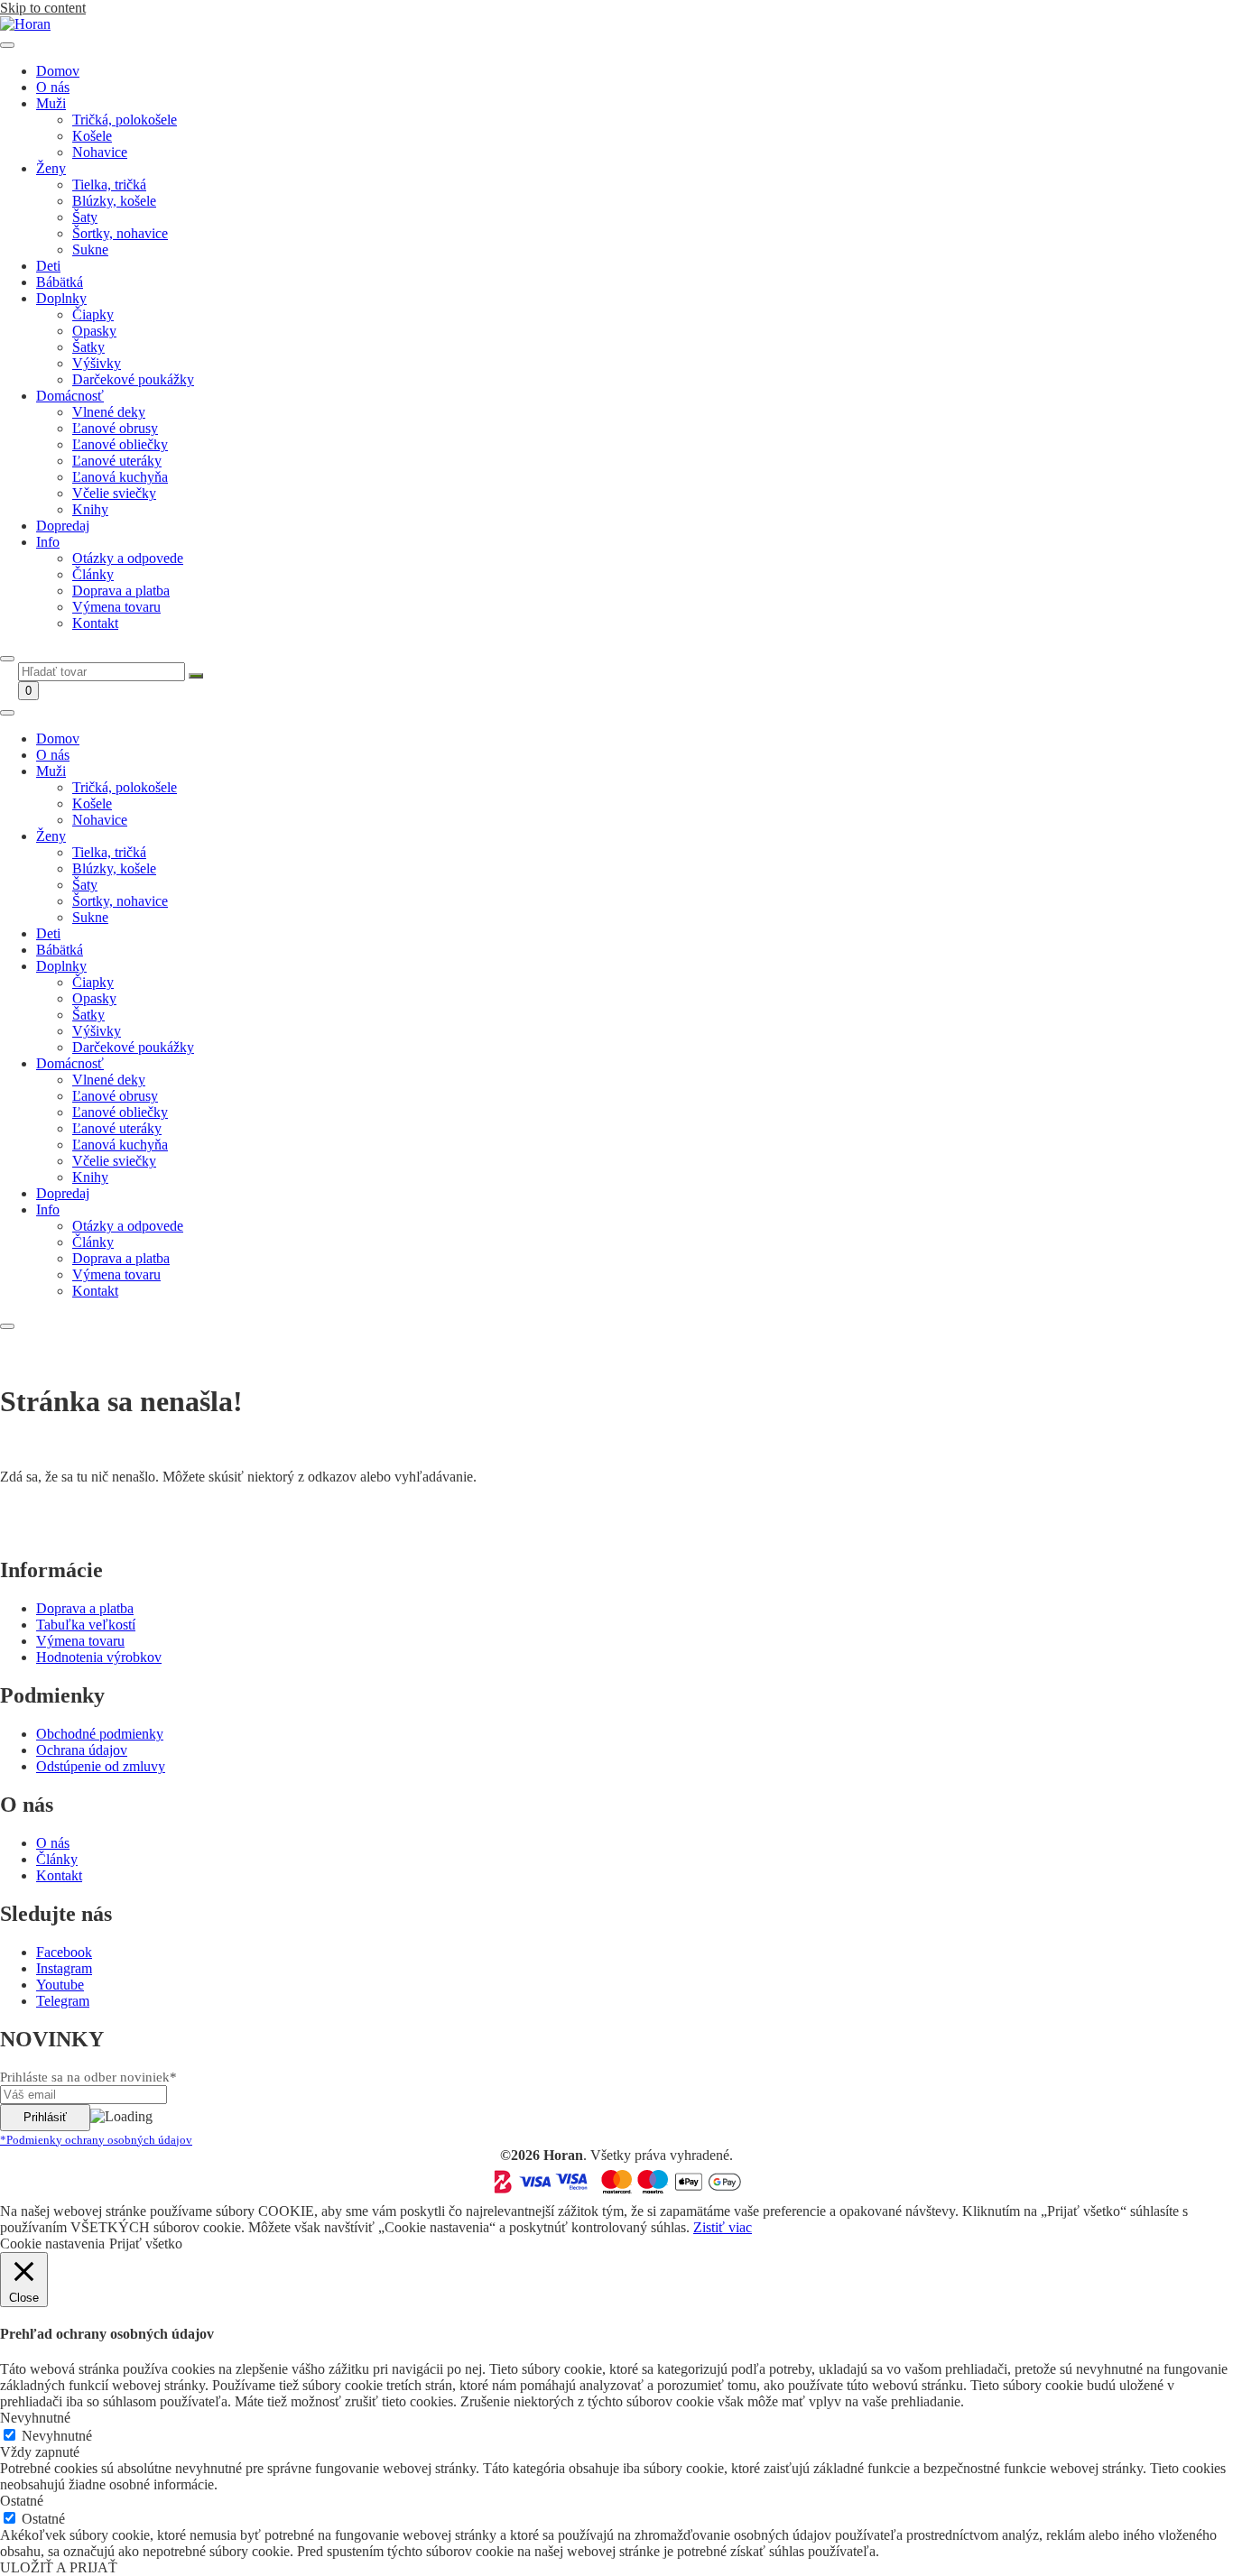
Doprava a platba (121, 591)
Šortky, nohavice (120, 233)
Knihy (90, 509)
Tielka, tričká (109, 185)
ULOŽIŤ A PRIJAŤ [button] (59, 2567)
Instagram (64, 1968)
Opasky (94, 331)
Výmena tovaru (116, 607)
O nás (53, 87)
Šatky (88, 347)
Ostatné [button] (22, 2501)
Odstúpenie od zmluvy (101, 1766)
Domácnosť (70, 396)
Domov (58, 71)
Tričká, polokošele (125, 120)
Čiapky (93, 314)
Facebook (64, 1952)
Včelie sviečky (114, 493)
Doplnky (61, 298)
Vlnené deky (109, 412)
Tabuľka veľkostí (86, 1625)
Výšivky (97, 363)
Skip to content (43, 8)
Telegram (63, 2001)
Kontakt (95, 623)
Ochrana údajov (82, 1750)
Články (93, 574)
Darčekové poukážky (133, 379)
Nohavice (100, 152)
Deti (48, 266)
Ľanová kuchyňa (120, 477)
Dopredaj (63, 526)
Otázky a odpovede (128, 558)
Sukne (90, 249)
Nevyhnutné (57, 2436)
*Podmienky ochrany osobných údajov (96, 2140)
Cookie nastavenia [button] (52, 2244)
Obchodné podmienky (100, 1734)
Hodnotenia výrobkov (99, 1657)
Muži (51, 103)
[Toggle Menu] (7, 45)
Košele (92, 136)
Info (48, 542)
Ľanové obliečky (120, 444)
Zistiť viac (723, 2227)
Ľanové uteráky (117, 461)
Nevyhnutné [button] (35, 2418)
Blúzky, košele (114, 201)
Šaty (85, 217)
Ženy (51, 168)
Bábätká (60, 282)
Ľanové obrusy (115, 428)
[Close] (7, 659)
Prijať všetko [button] (146, 2244)
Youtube (60, 1985)
